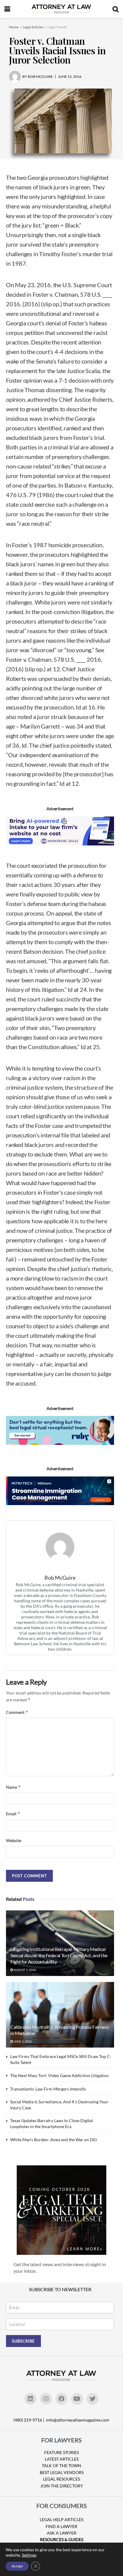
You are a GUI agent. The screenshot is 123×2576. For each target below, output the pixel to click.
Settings (29, 2555)
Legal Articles (33, 27)
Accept (17, 2566)
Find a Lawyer (61, 2526)
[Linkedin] (30, 2399)
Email (13, 1814)
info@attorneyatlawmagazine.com (78, 2420)
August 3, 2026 (25, 1970)
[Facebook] (61, 2399)
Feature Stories (61, 2452)
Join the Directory (62, 2486)
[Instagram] (46, 2399)
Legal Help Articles (61, 2519)
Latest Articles (62, 2459)
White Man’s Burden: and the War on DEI (53, 2140)
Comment (17, 1712)
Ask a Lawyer (62, 2533)
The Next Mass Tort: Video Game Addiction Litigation (59, 2075)
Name (13, 1787)
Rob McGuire (60, 1578)
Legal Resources (61, 2479)
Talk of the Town (61, 2466)
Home (14, 27)
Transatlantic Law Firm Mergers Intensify (48, 2089)
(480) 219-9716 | (29, 2420)
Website (14, 1840)
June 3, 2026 (23, 2041)
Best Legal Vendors (62, 2472)
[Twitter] (93, 2399)
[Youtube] (77, 2399)
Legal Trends (57, 27)
